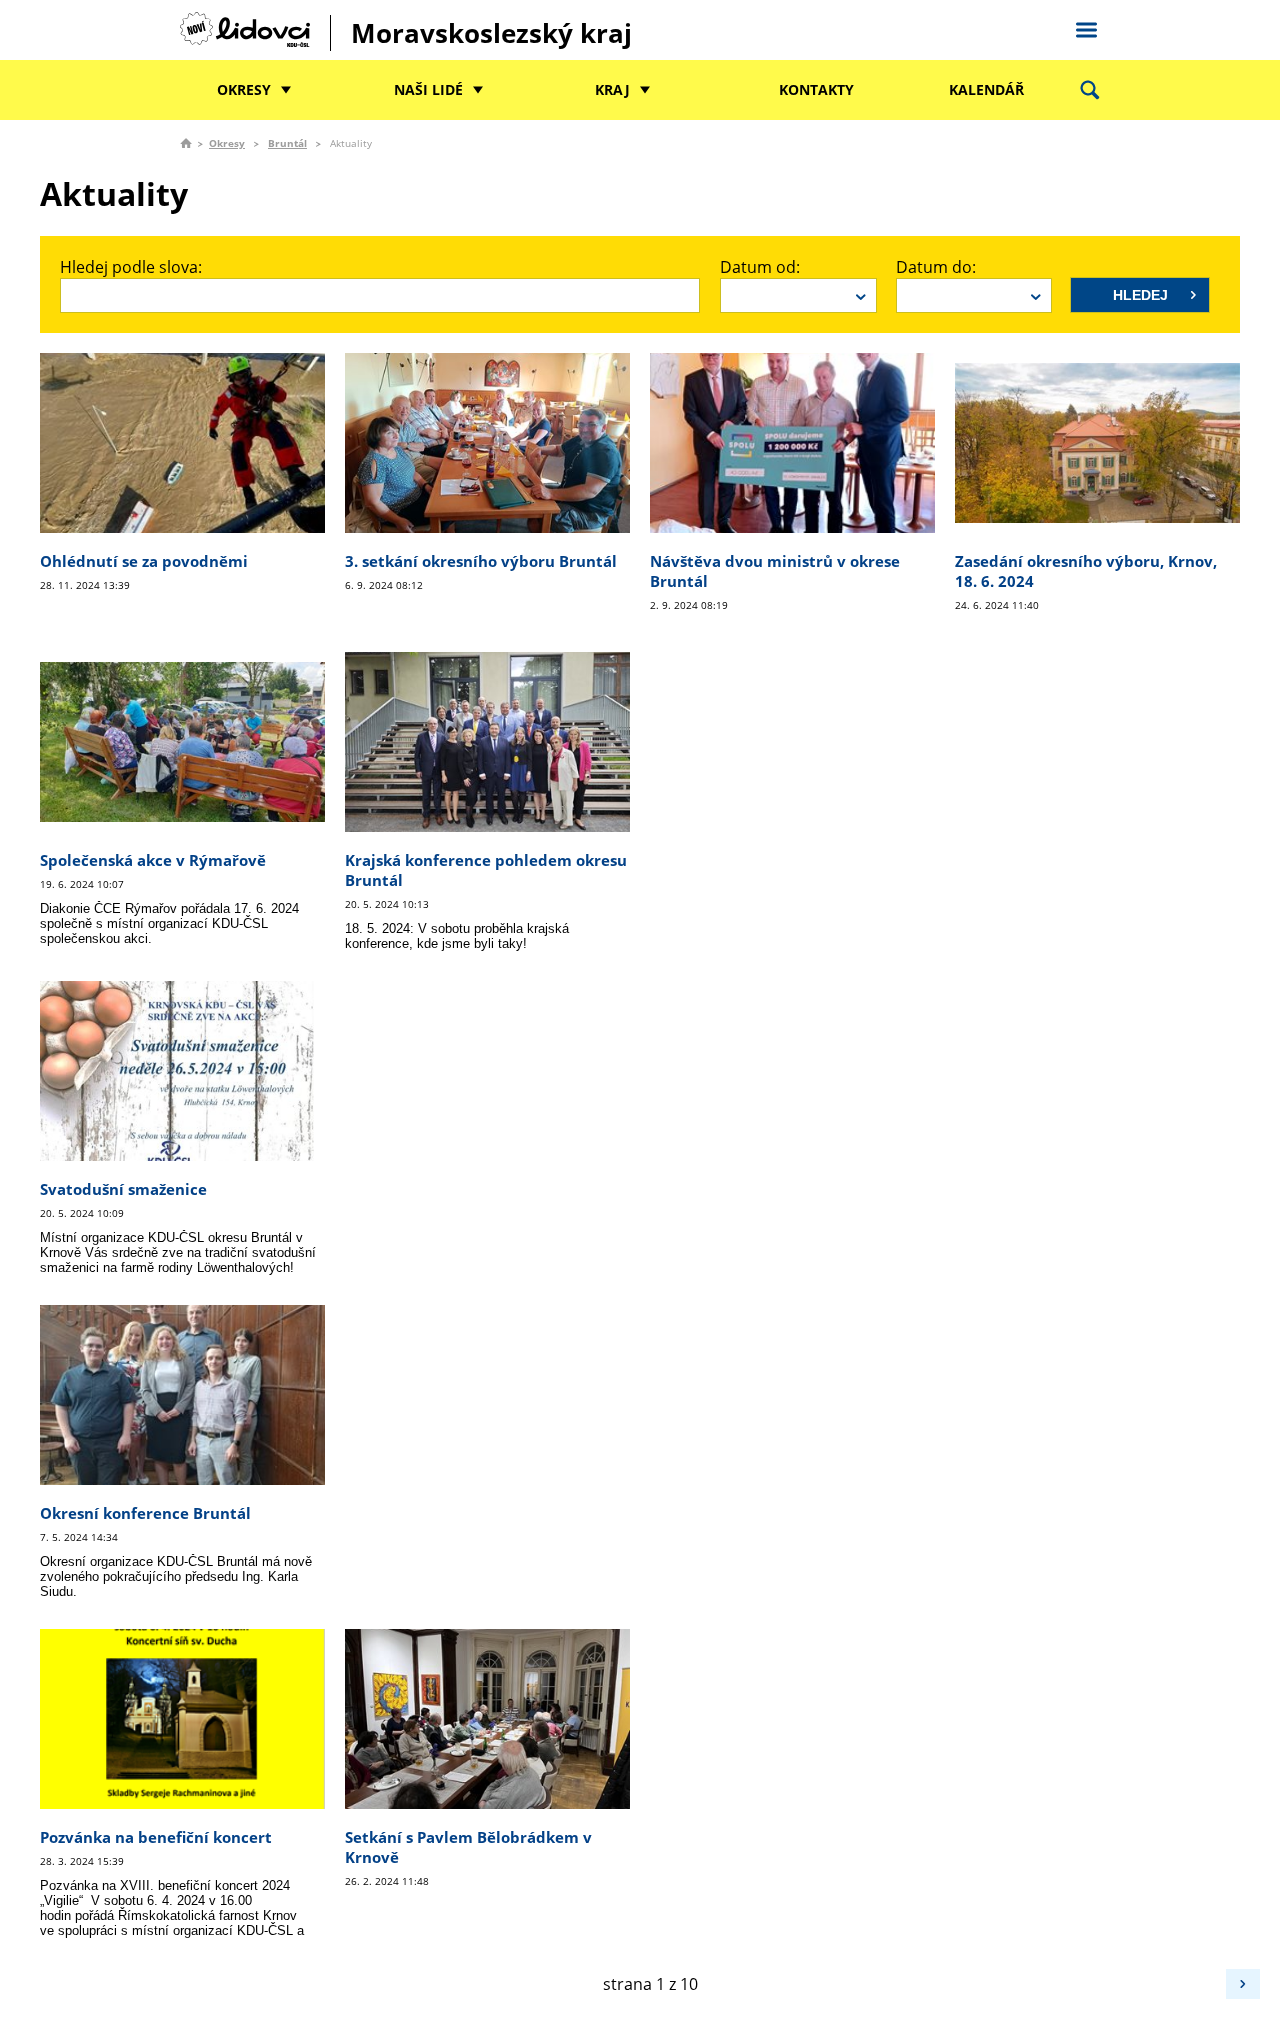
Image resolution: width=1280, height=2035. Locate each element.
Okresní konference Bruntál (145, 1513)
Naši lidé (428, 89)
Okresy (244, 89)
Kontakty (816, 89)
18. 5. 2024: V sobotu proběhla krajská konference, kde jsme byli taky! (457, 936)
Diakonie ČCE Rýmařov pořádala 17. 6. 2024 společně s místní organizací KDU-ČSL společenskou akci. (169, 923)
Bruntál (287, 143)
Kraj (612, 89)
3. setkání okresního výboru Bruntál (481, 561)
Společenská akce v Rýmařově (153, 860)
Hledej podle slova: (131, 267)
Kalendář (986, 89)
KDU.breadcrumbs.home (186, 143)
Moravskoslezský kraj (491, 33)
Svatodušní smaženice (123, 1189)
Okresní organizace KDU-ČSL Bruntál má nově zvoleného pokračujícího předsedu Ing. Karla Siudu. (176, 1576)
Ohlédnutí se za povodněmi (144, 561)
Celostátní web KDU (1086, 27)
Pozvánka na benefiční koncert (156, 1837)
